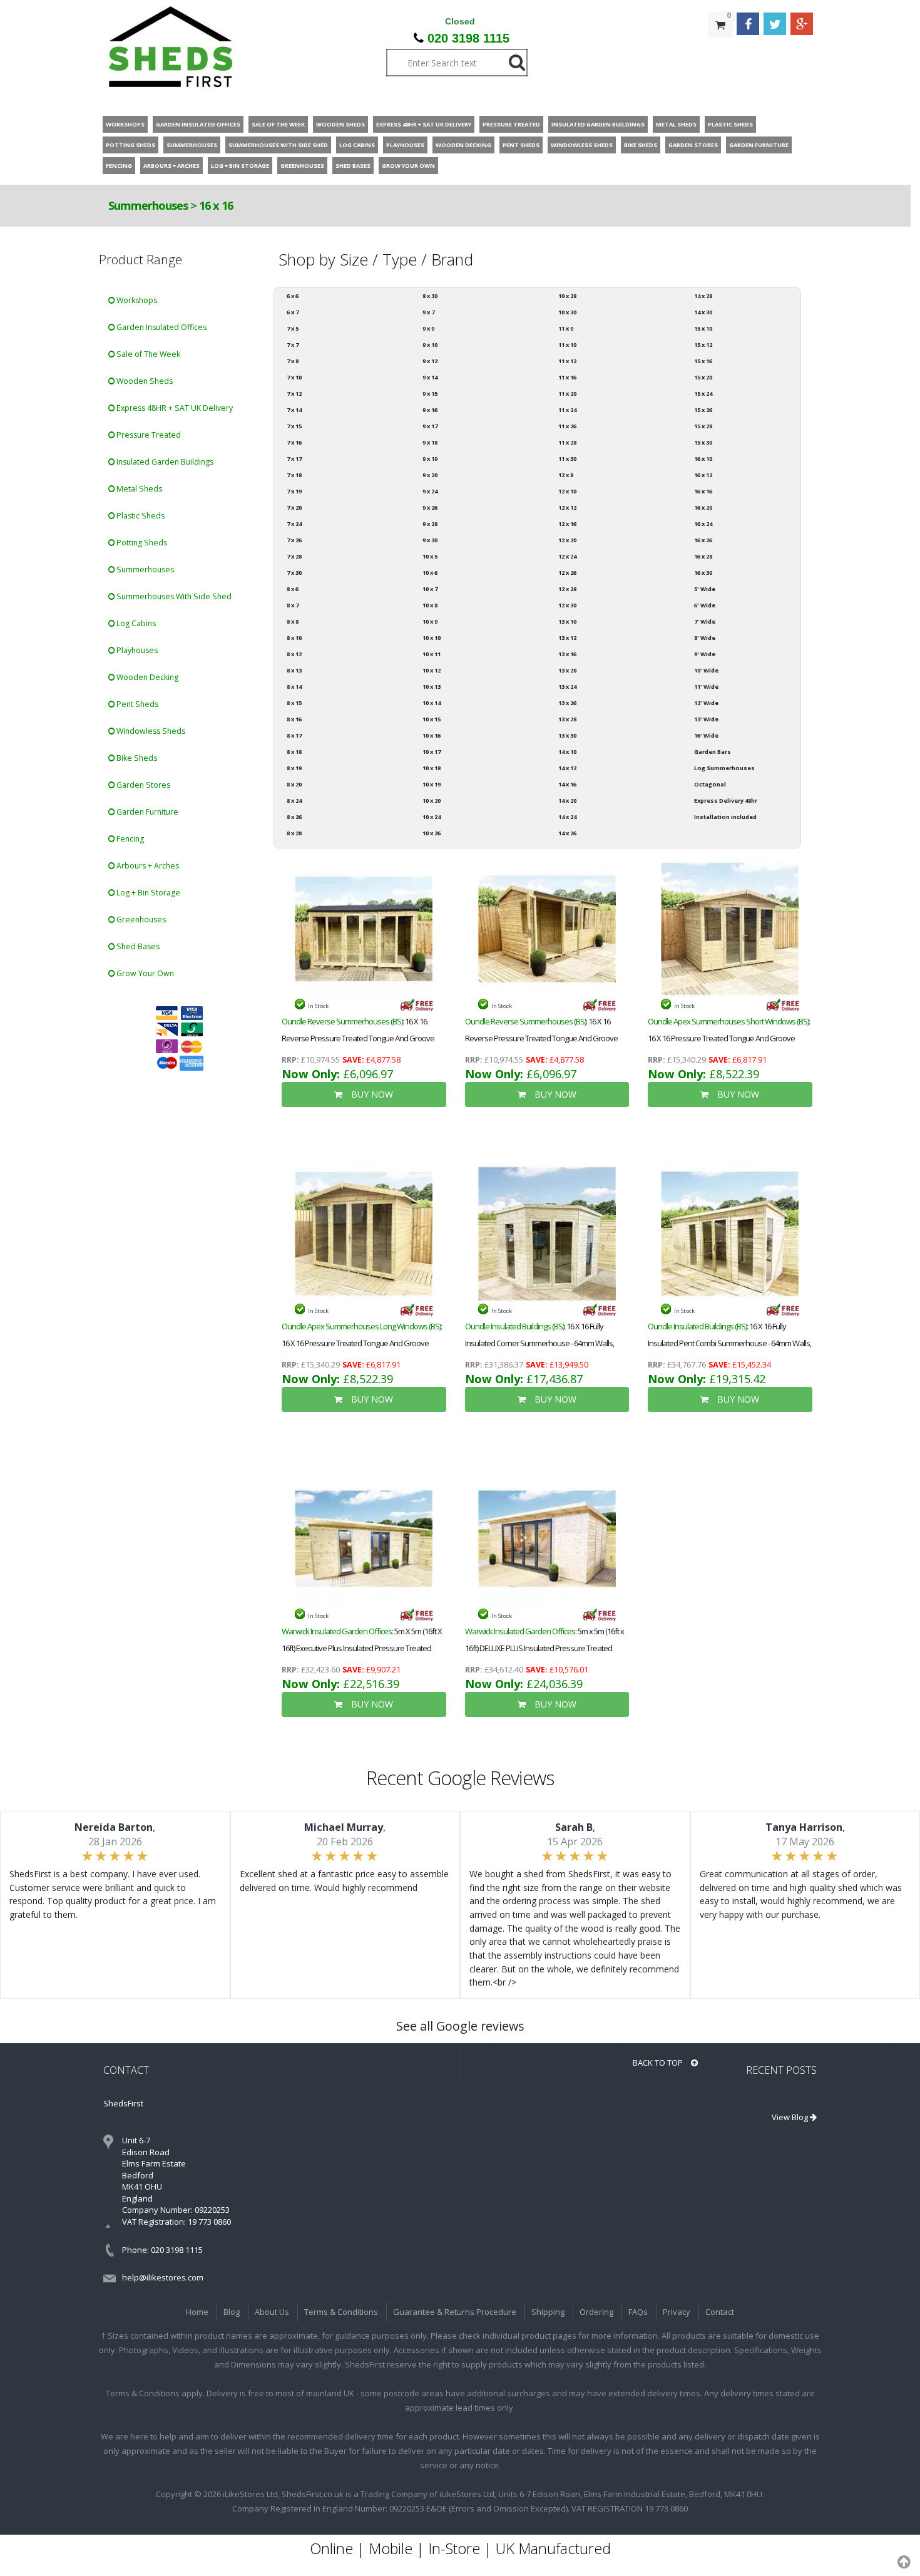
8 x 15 (294, 703)
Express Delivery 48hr (726, 801)
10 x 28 (567, 296)
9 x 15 (430, 394)
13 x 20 (567, 670)
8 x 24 (294, 801)
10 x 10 (432, 638)
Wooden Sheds (144, 381)
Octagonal (710, 784)
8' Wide (705, 638)
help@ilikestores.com (163, 2277)
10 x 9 (430, 621)
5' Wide (705, 589)
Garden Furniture (146, 812)
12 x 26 (567, 573)
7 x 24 (294, 524)
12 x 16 (567, 524)
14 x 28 (703, 296)
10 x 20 (432, 801)
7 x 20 (294, 507)
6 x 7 (293, 312)
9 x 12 (430, 361)
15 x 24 (703, 394)
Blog (232, 2312)
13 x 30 (567, 735)
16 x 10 (703, 459)
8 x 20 (294, 784)
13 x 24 (567, 687)
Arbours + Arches (147, 866)
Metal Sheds (138, 489)
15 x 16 (703, 361)
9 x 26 (430, 507)
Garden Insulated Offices (161, 327)
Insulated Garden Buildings (164, 462)
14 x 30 (703, 312)
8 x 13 (294, 670)
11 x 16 (567, 377)
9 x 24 (430, 491)
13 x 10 (567, 621)
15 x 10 (703, 328)
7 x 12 (294, 394)
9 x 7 (428, 312)
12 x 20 (567, 540)
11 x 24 (567, 410)
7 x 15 (294, 426)
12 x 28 (567, 589)
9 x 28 (430, 524)
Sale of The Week (147, 354)
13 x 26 (567, 703)
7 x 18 (294, 475)
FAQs (638, 2312)
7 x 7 (293, 345)
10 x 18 (432, 768)
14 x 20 (567, 801)
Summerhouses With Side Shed (173, 596)
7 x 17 (294, 459)
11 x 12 (567, 361)
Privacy (677, 2312)
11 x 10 (567, 345)
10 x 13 (432, 687)
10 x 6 (430, 573)
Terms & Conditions (341, 2312)
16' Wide (706, 735)
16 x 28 (703, 556)
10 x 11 (432, 654)
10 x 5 (430, 556)
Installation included (725, 817)
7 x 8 (293, 361)
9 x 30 (430, 540)
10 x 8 (430, 605)
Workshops (136, 300)
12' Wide (706, 703)
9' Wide (705, 654)
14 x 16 (567, 784)
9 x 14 (430, 377)
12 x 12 (567, 507)
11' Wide (706, 687)
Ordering (596, 2312)
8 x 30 (430, 296)
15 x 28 (703, 426)
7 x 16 (294, 442)
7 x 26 (294, 540)
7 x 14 (294, 410)
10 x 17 (432, 752)
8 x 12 (294, 654)
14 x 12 (567, 768)
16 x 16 (216, 205)
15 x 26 (703, 410)
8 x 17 (294, 735)
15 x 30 (703, 442)
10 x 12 (432, 670)
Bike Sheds (136, 758)
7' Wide (705, 621)
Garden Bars (713, 752)
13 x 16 (567, 654)
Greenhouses (140, 920)
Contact (720, 2312)
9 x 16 (430, 410)
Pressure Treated (148, 435)
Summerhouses (149, 205)
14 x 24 (567, 817)
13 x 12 (567, 638)
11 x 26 (567, 426)
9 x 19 (430, 459)
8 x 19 (294, 768)
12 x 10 (567, 491)
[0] (720, 50)
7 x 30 (294, 573)
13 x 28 (567, 719)
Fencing (129, 839)
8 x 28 (294, 833)
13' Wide (706, 719)
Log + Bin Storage (147, 893)
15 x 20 (703, 377)
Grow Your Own (144, 973)
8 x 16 (294, 719)
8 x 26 (294, 817)
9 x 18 (430, 442)
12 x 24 (567, 556)
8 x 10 (294, 638)
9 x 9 (428, 328)
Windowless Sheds (150, 731)
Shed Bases (137, 946)
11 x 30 (567, 459)
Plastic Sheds (140, 516)
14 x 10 (567, 752)
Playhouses (136, 650)
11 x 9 (566, 328)
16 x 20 (703, 507)
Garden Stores (142, 785)
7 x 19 (294, 491)
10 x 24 (432, 817)
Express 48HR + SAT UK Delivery (174, 408)
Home (197, 2312)
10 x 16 (432, 735)
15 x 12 (703, 345)
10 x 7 (430, 589)
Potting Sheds (141, 543)
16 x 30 (703, 573)
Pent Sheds (136, 704)
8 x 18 (294, 752)
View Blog (791, 2117)
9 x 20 (430, 475)
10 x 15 (432, 719)
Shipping (548, 2312)
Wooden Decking (146, 677)
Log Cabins (135, 623)
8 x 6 (293, 589)
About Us (272, 2312)
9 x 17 (430, 426)
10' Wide (706, 670)
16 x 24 (703, 524)
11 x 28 (567, 442)
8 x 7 (293, 605)
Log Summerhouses (724, 768)
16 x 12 (703, 475)
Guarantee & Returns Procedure (455, 2312)
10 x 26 (432, 833)
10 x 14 (432, 703)
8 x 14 (294, 687)
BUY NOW (371, 1094)
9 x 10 (430, 345)
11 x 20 (567, 394)
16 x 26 (703, 540)
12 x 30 (567, 605)
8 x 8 (293, 621)
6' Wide (705, 605)
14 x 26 (567, 833)
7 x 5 (293, 328)
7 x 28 (294, 556)
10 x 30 (567, 312)
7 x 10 (294, 377)
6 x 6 (293, 296)
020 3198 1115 (468, 38)
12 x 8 (566, 475)
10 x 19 (432, 784)
